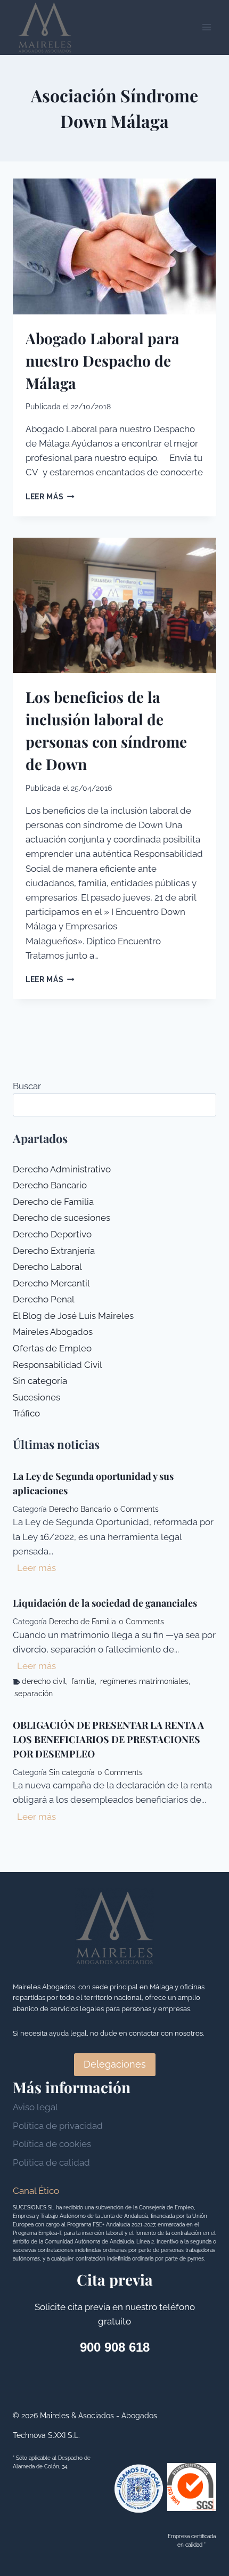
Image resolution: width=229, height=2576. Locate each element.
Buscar (27, 1086)
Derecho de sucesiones (62, 1218)
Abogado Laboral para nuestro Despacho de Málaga (103, 361)
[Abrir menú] (206, 27)
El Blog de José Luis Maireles (73, 1316)
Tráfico (26, 1413)
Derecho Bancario (50, 1185)
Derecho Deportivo (52, 1234)
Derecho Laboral (47, 1267)
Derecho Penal (44, 1299)
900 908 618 (115, 2347)
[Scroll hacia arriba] (202, 2403)
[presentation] (114, 246)
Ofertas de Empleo (52, 1348)
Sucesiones (36, 1397)
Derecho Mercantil (51, 1283)
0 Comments (136, 1509)
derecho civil (44, 1681)
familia (83, 1681)
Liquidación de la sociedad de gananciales (105, 1603)
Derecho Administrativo (62, 1169)
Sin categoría (40, 1381)
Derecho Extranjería (54, 1251)
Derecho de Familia (53, 1202)
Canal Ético (36, 2191)
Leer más (50, 497)
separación (34, 1694)
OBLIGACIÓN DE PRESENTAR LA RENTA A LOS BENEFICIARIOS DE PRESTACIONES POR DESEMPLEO (108, 1739)
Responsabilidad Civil (58, 1365)
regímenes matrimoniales (144, 1681)
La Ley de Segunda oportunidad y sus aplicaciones (93, 1483)
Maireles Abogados (53, 1332)
